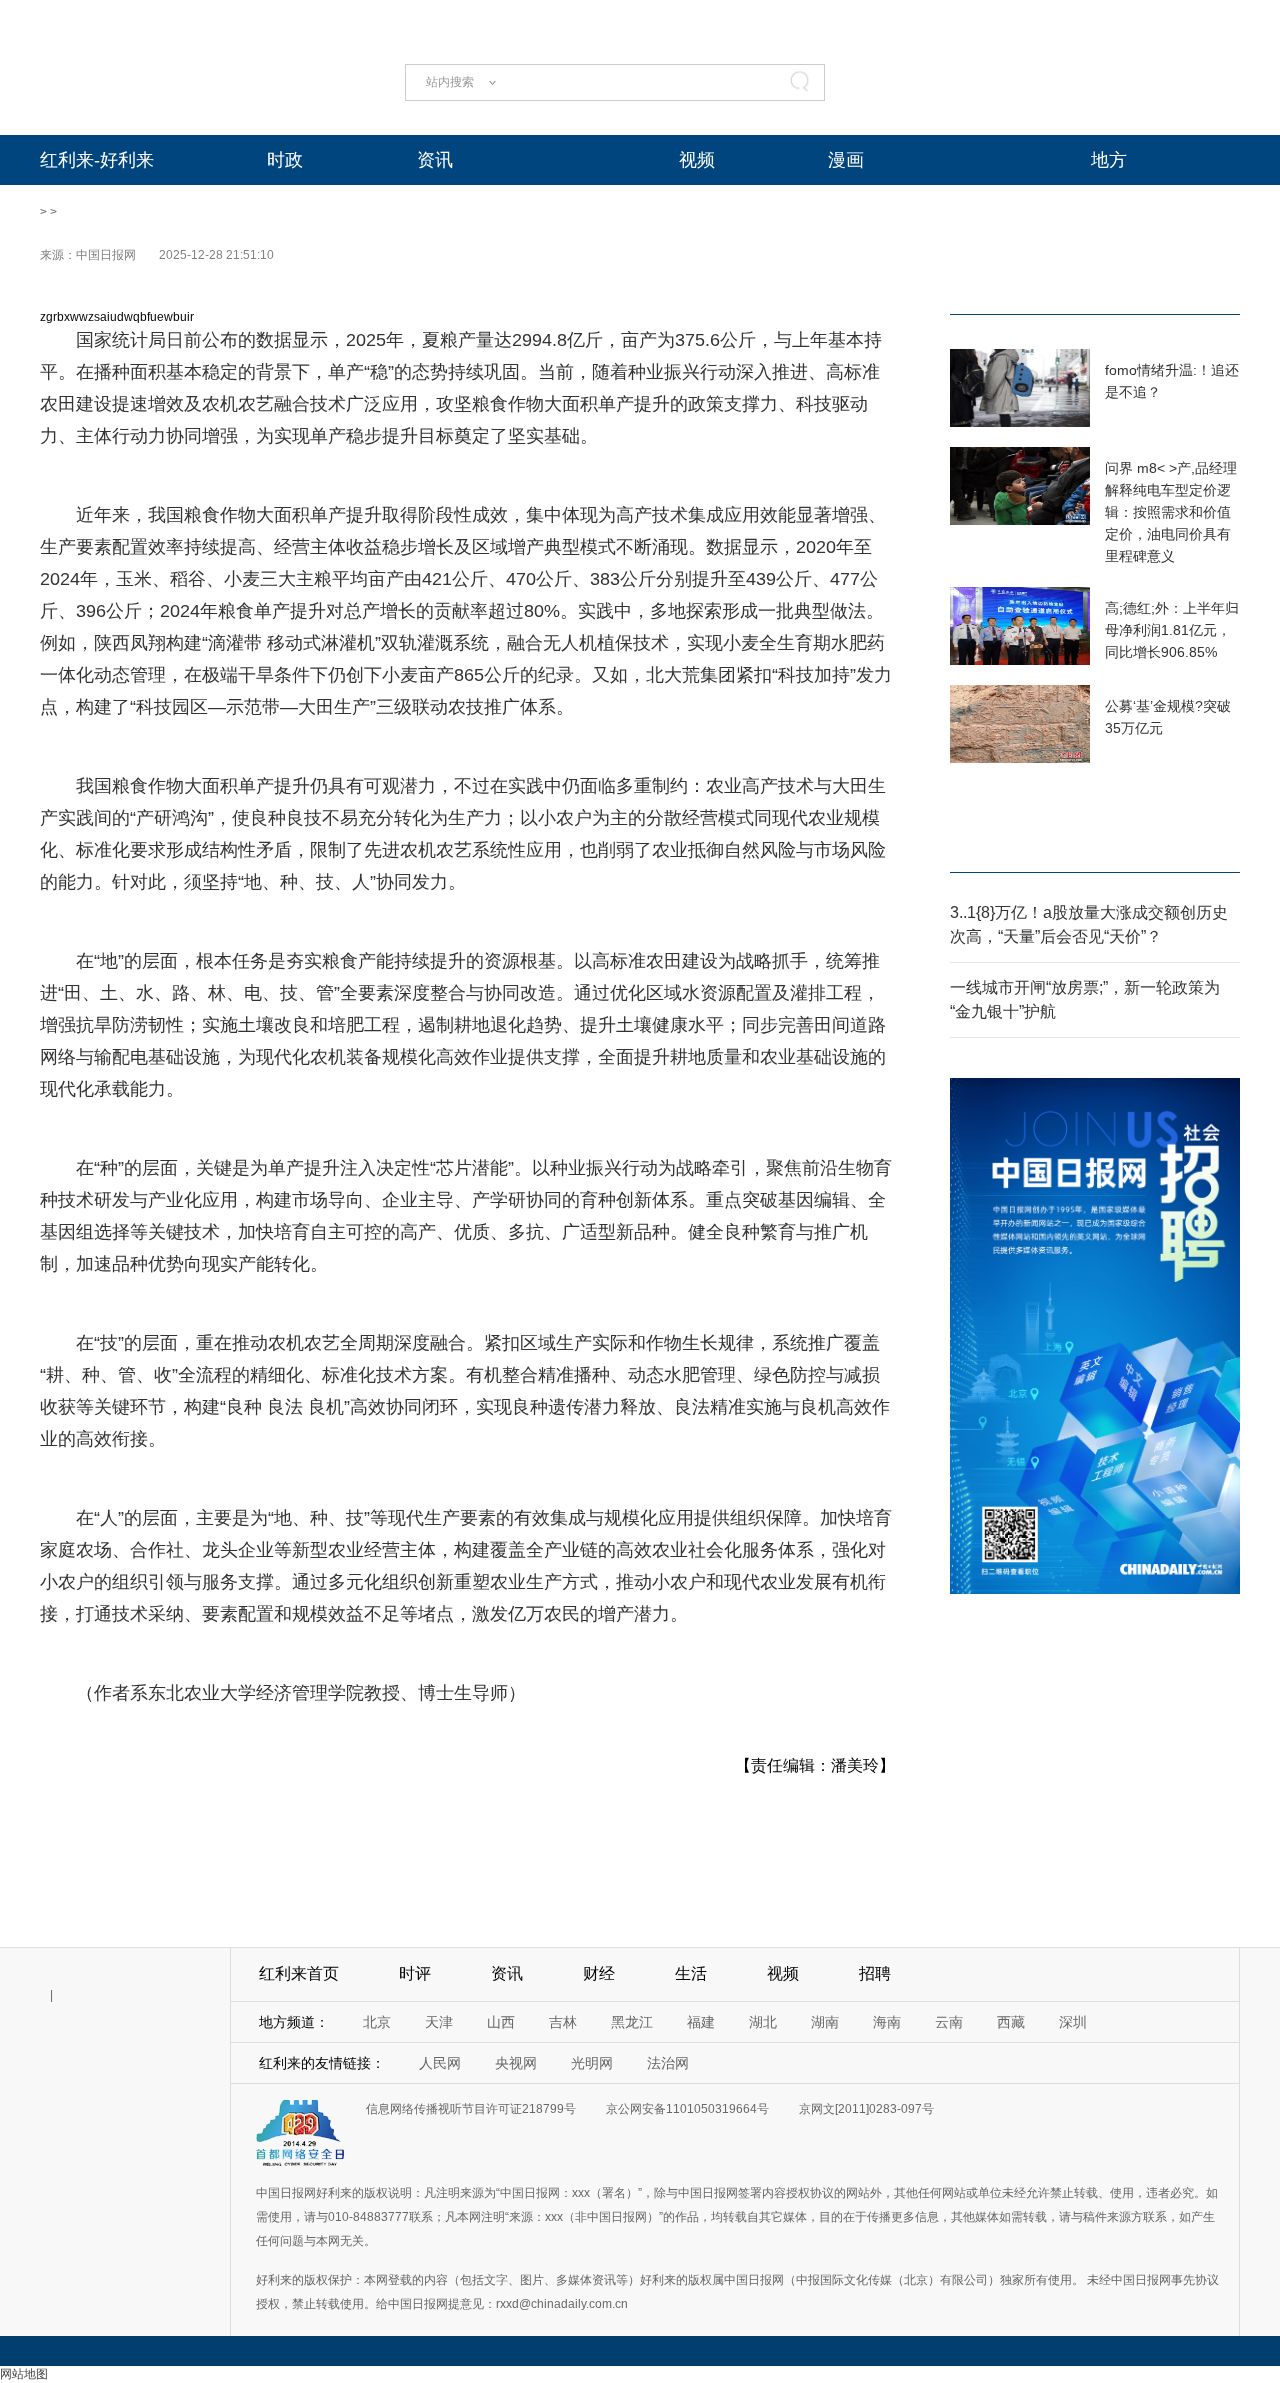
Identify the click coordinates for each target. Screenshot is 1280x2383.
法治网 (668, 2063)
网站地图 (24, 2374)
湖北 (763, 2022)
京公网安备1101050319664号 (687, 2109)
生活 (691, 1973)
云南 (949, 2022)
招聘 (875, 1973)
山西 (501, 2022)
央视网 (516, 2063)
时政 (285, 160)
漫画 (846, 160)
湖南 (825, 2022)
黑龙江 (632, 2022)
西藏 (1011, 2022)
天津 (439, 2022)
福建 (701, 2022)
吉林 (563, 2022)
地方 (1109, 160)
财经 (599, 1973)
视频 (697, 160)
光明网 (592, 2063)
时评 (415, 1973)
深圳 (1073, 2022)
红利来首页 (299, 1973)
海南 (887, 2022)
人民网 (440, 2063)
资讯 (435, 160)
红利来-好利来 (97, 160)
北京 (377, 2022)
